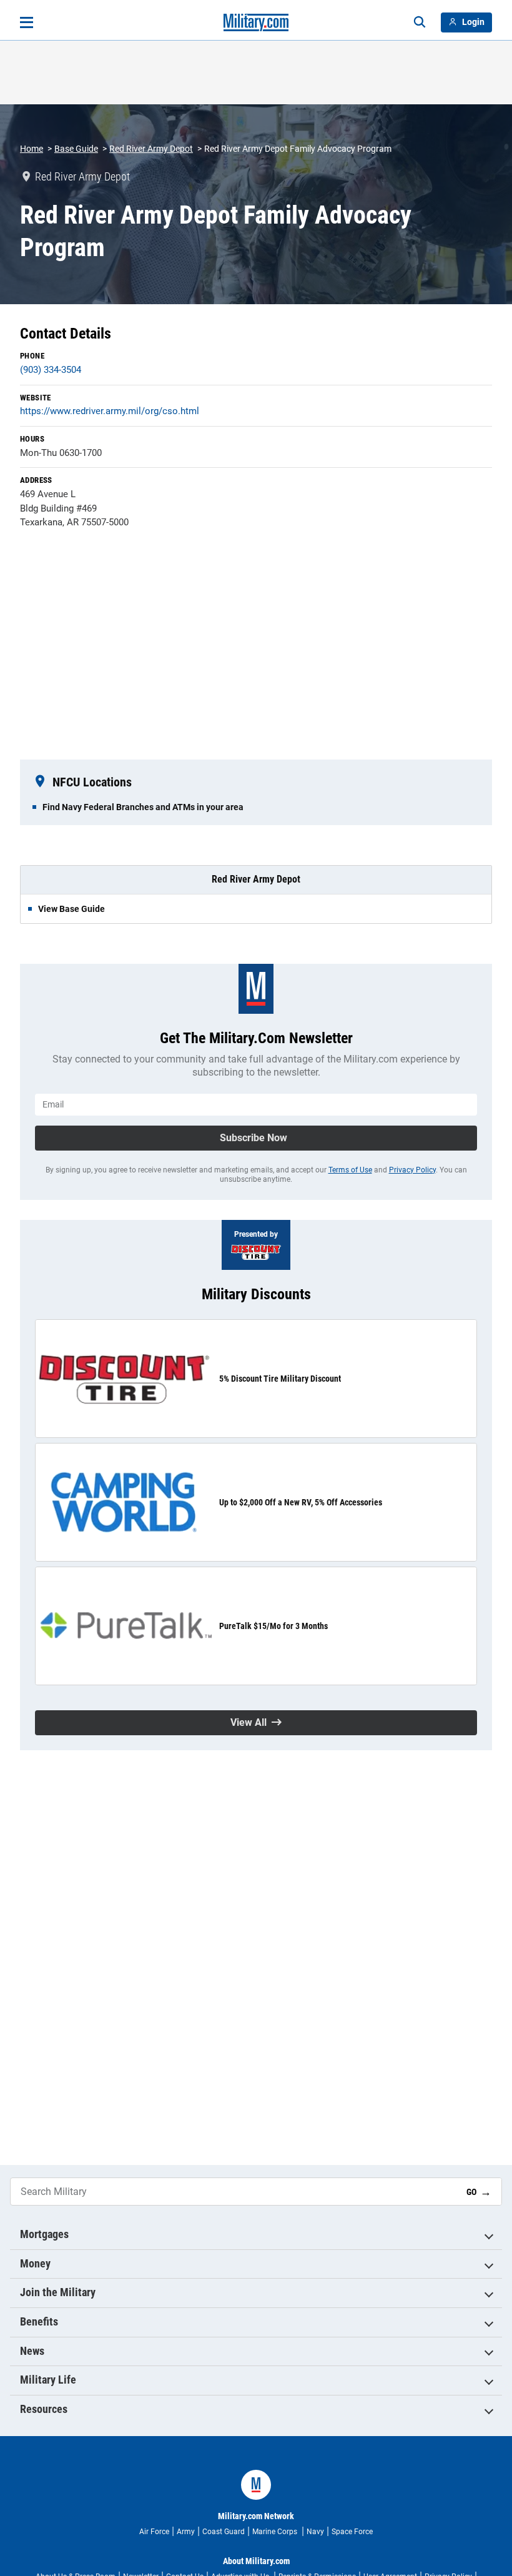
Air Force (154, 2532)
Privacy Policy (412, 1170)
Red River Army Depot (151, 149)
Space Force (352, 2532)
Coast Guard (224, 2532)
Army (186, 2532)
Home (32, 149)
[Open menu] (27, 22)
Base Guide (76, 149)
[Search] (420, 22)
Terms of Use (350, 1170)
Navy (315, 2532)
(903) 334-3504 (51, 370)
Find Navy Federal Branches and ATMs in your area (143, 807)
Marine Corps (276, 2532)
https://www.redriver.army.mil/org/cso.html (110, 411)
